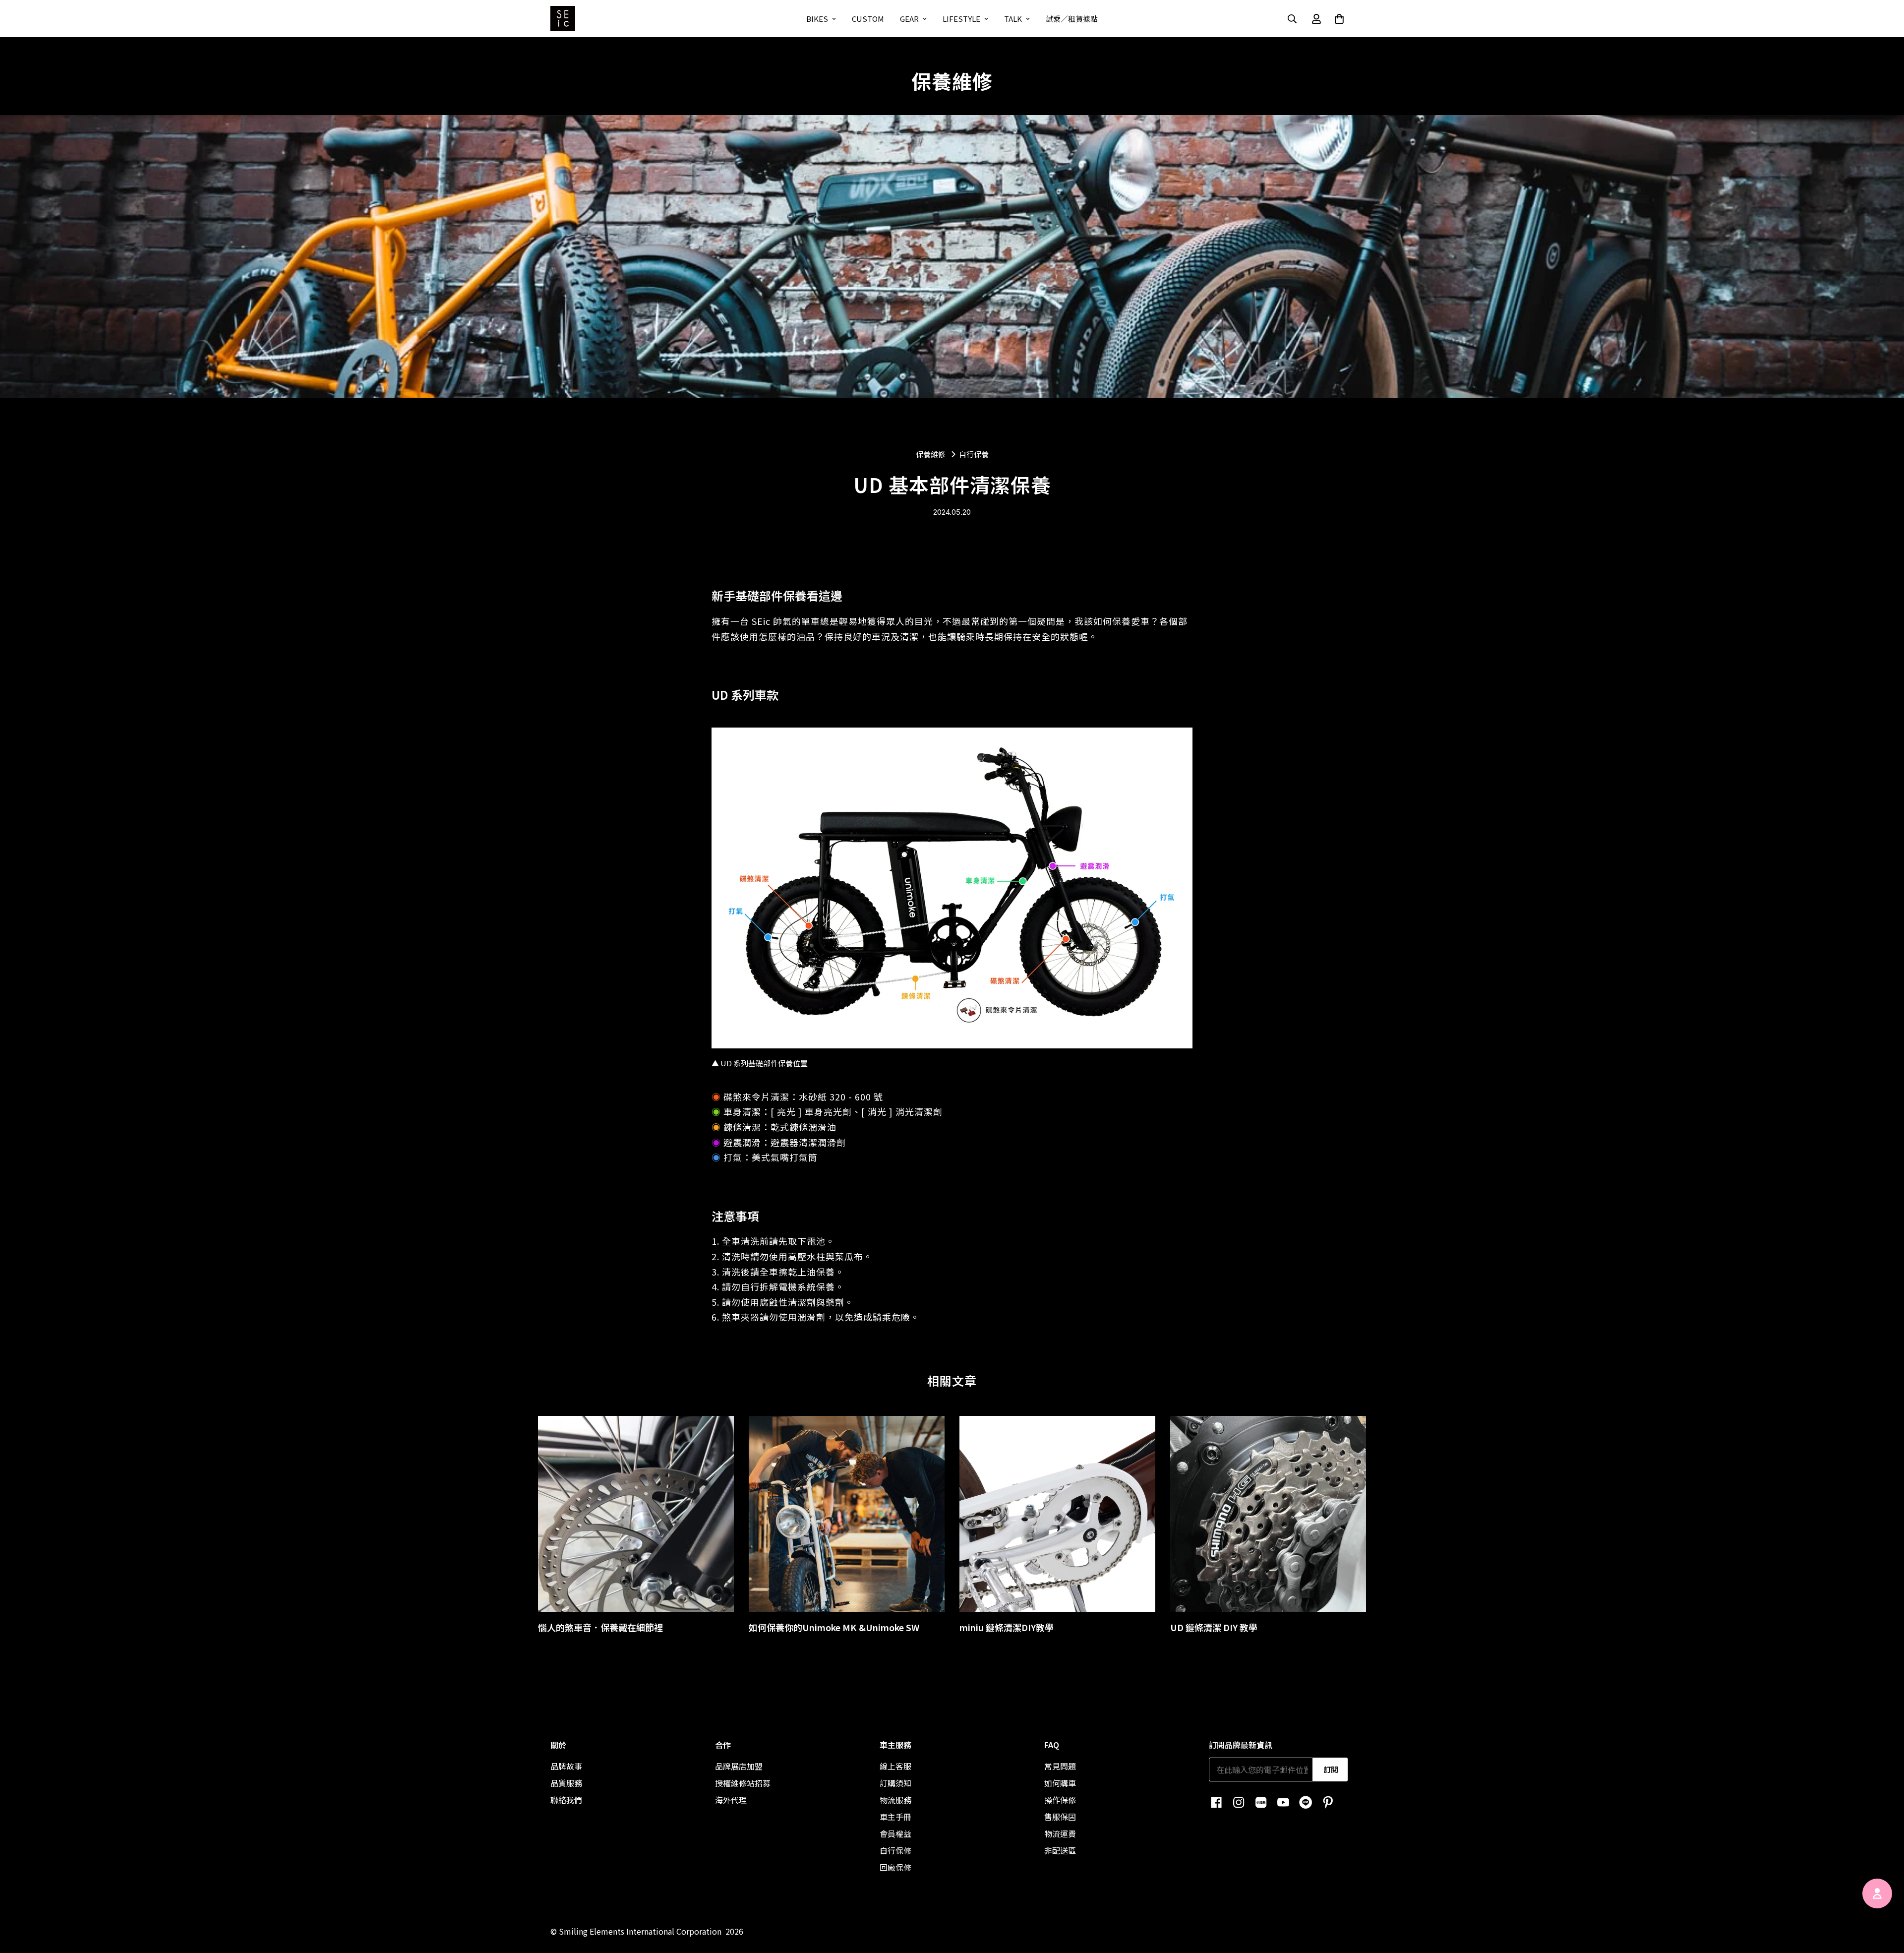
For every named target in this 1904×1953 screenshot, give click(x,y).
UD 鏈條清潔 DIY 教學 (1214, 1627)
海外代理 (731, 1800)
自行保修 (895, 1850)
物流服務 (895, 1800)
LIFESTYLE (961, 19)
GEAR (909, 19)
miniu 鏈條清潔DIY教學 (1007, 1627)
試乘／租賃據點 (1072, 19)
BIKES (817, 19)
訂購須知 (895, 1783)
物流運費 (1060, 1833)
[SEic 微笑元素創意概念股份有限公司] (563, 19)
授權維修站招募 (743, 1783)
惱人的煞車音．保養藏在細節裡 (600, 1627)
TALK (1013, 19)
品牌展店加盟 (739, 1766)
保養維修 (931, 454)
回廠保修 (895, 1867)
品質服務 (566, 1783)
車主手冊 (895, 1817)
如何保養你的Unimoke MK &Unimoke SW (834, 1627)
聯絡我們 (566, 1800)
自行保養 (974, 455)
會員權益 (895, 1833)
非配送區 (1060, 1850)
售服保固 (1060, 1817)
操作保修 (1060, 1800)
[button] (1339, 19)
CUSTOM (868, 19)
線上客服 (895, 1766)
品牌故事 (566, 1766)
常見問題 (1060, 1766)
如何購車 (1060, 1783)
